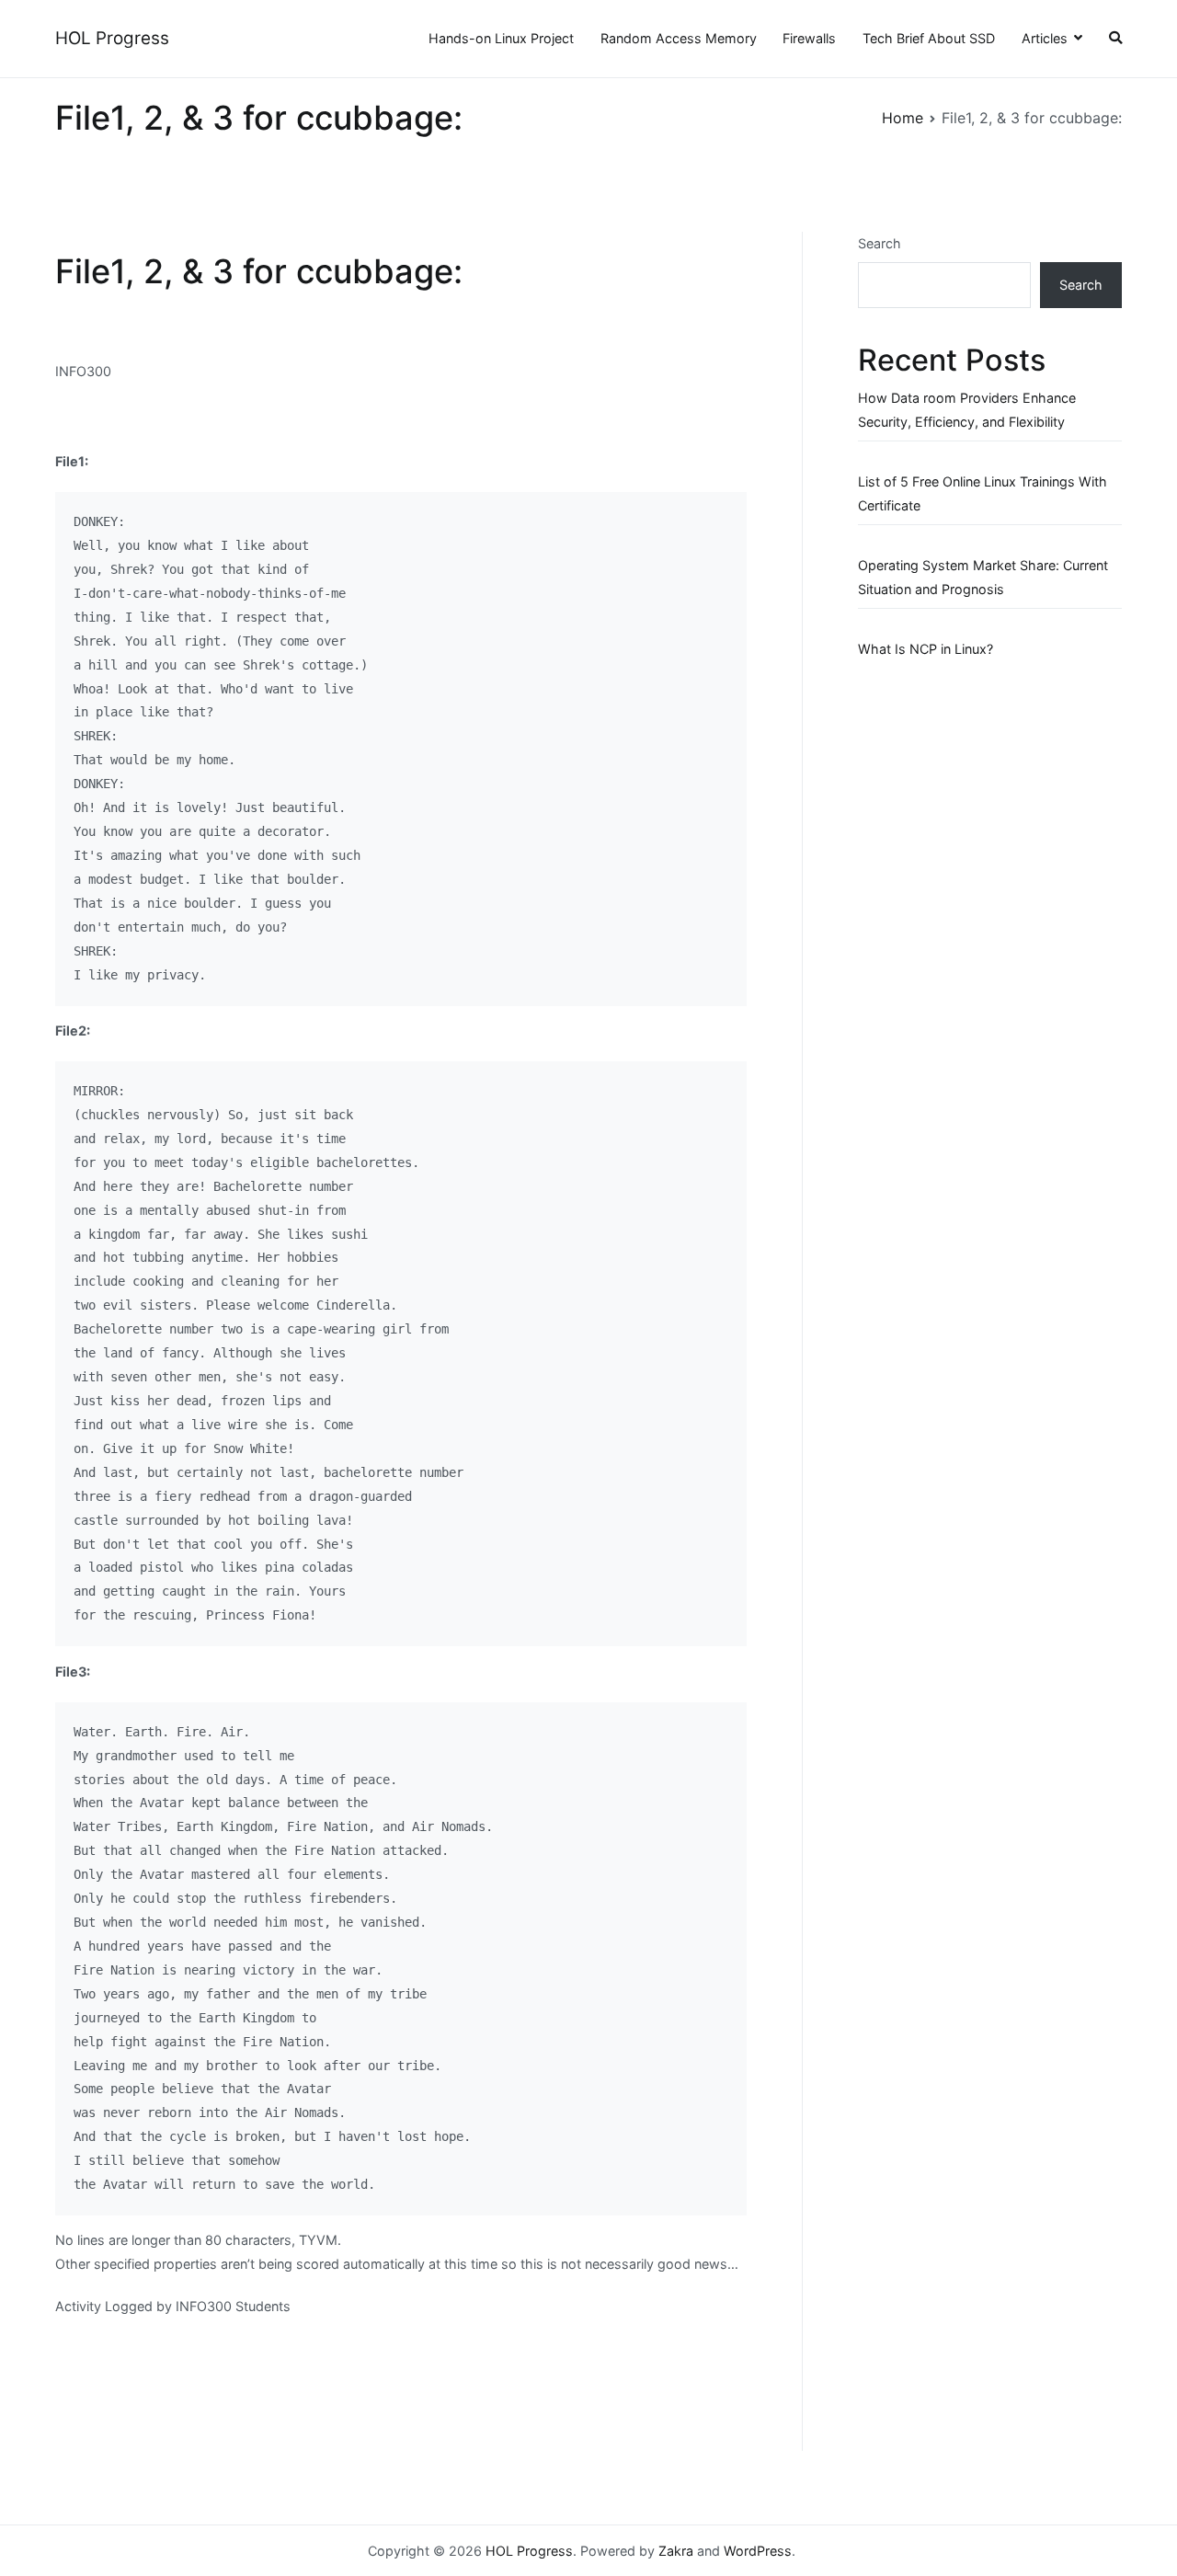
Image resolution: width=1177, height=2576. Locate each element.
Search (880, 243)
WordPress (758, 2551)
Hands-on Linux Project (501, 38)
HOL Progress (112, 38)
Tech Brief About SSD (929, 38)
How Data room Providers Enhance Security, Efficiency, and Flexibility (967, 410)
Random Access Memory (679, 38)
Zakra (676, 2551)
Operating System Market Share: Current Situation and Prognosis (983, 577)
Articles (1045, 38)
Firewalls (809, 38)
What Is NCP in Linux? (926, 649)
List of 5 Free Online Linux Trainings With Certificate (983, 493)
